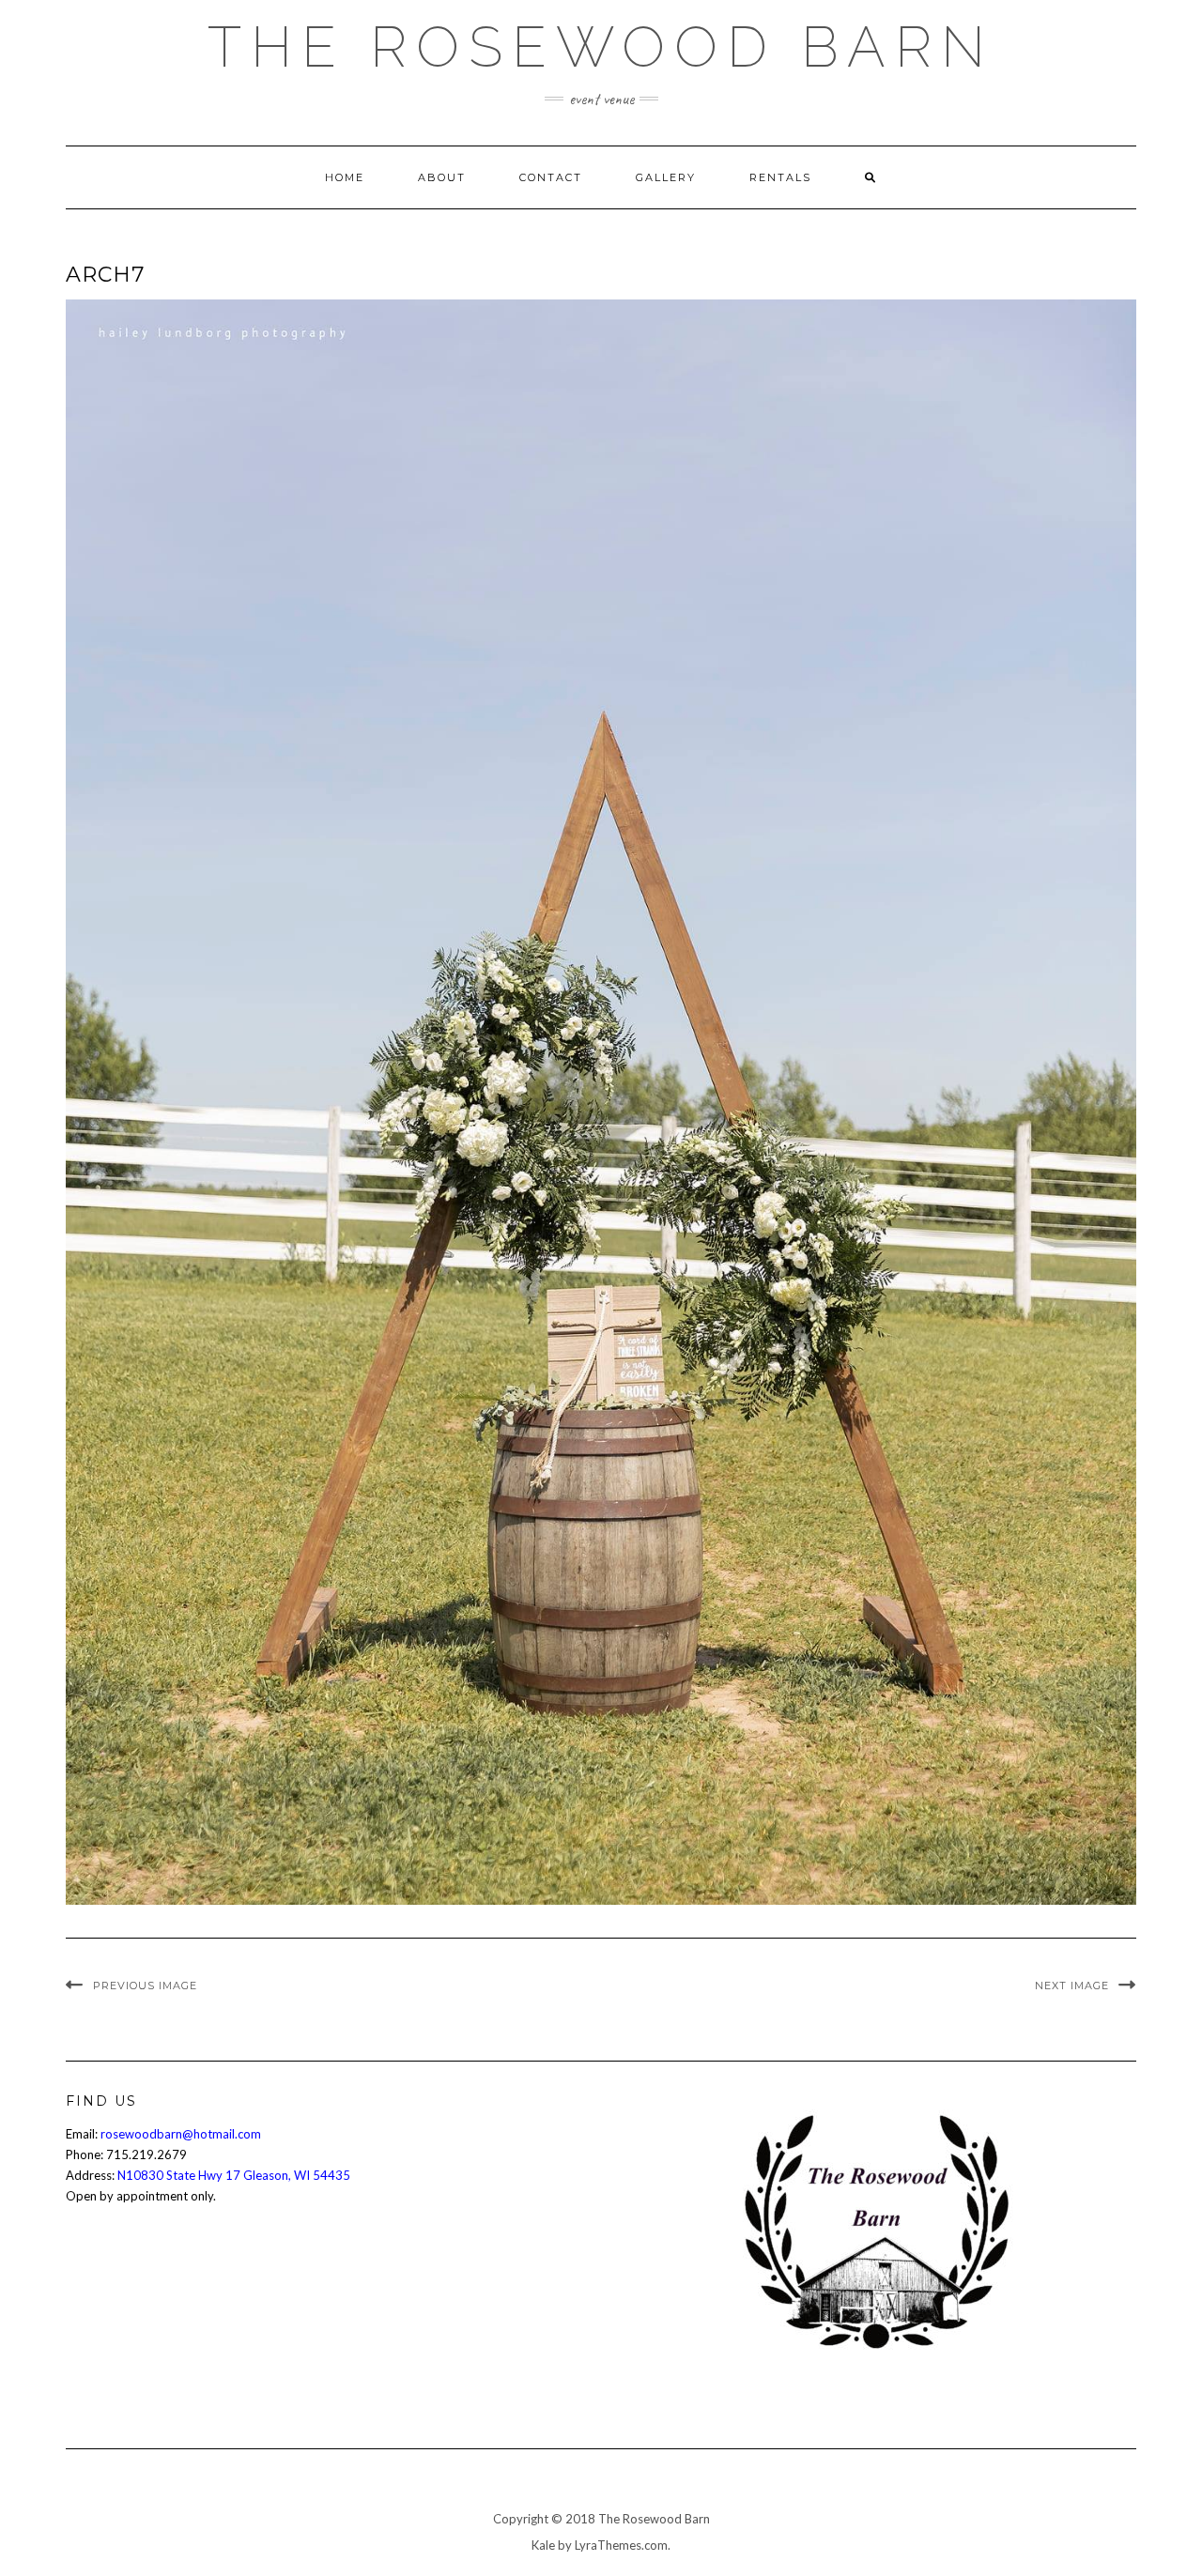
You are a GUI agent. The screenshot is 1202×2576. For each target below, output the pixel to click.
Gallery (666, 177)
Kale (543, 2545)
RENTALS (780, 177)
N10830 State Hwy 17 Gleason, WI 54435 (234, 2175)
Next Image (1072, 1986)
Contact (551, 177)
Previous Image (145, 1986)
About (442, 177)
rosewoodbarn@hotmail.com (181, 2134)
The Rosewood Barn (601, 47)
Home (345, 177)
